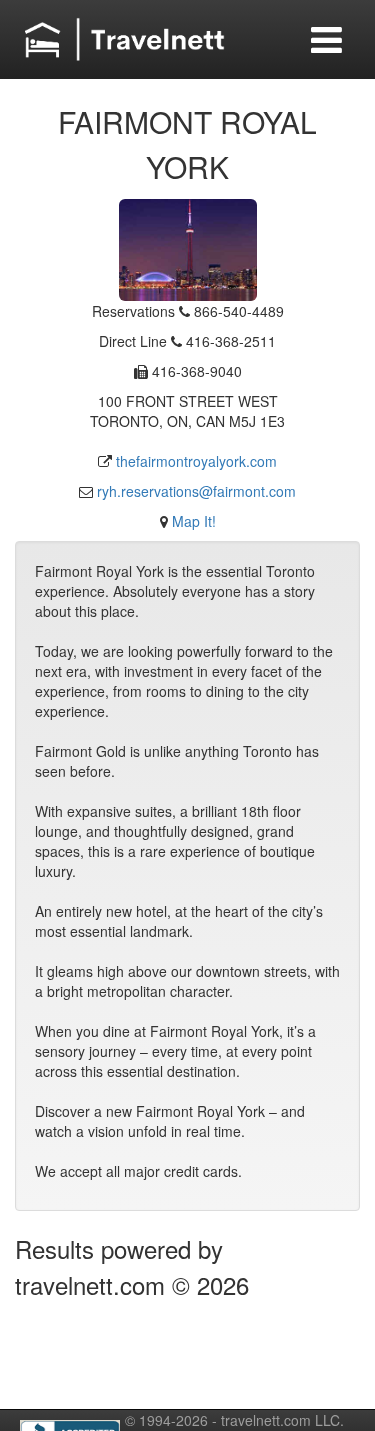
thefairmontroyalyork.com (196, 461)
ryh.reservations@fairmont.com (196, 491)
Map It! (194, 521)
